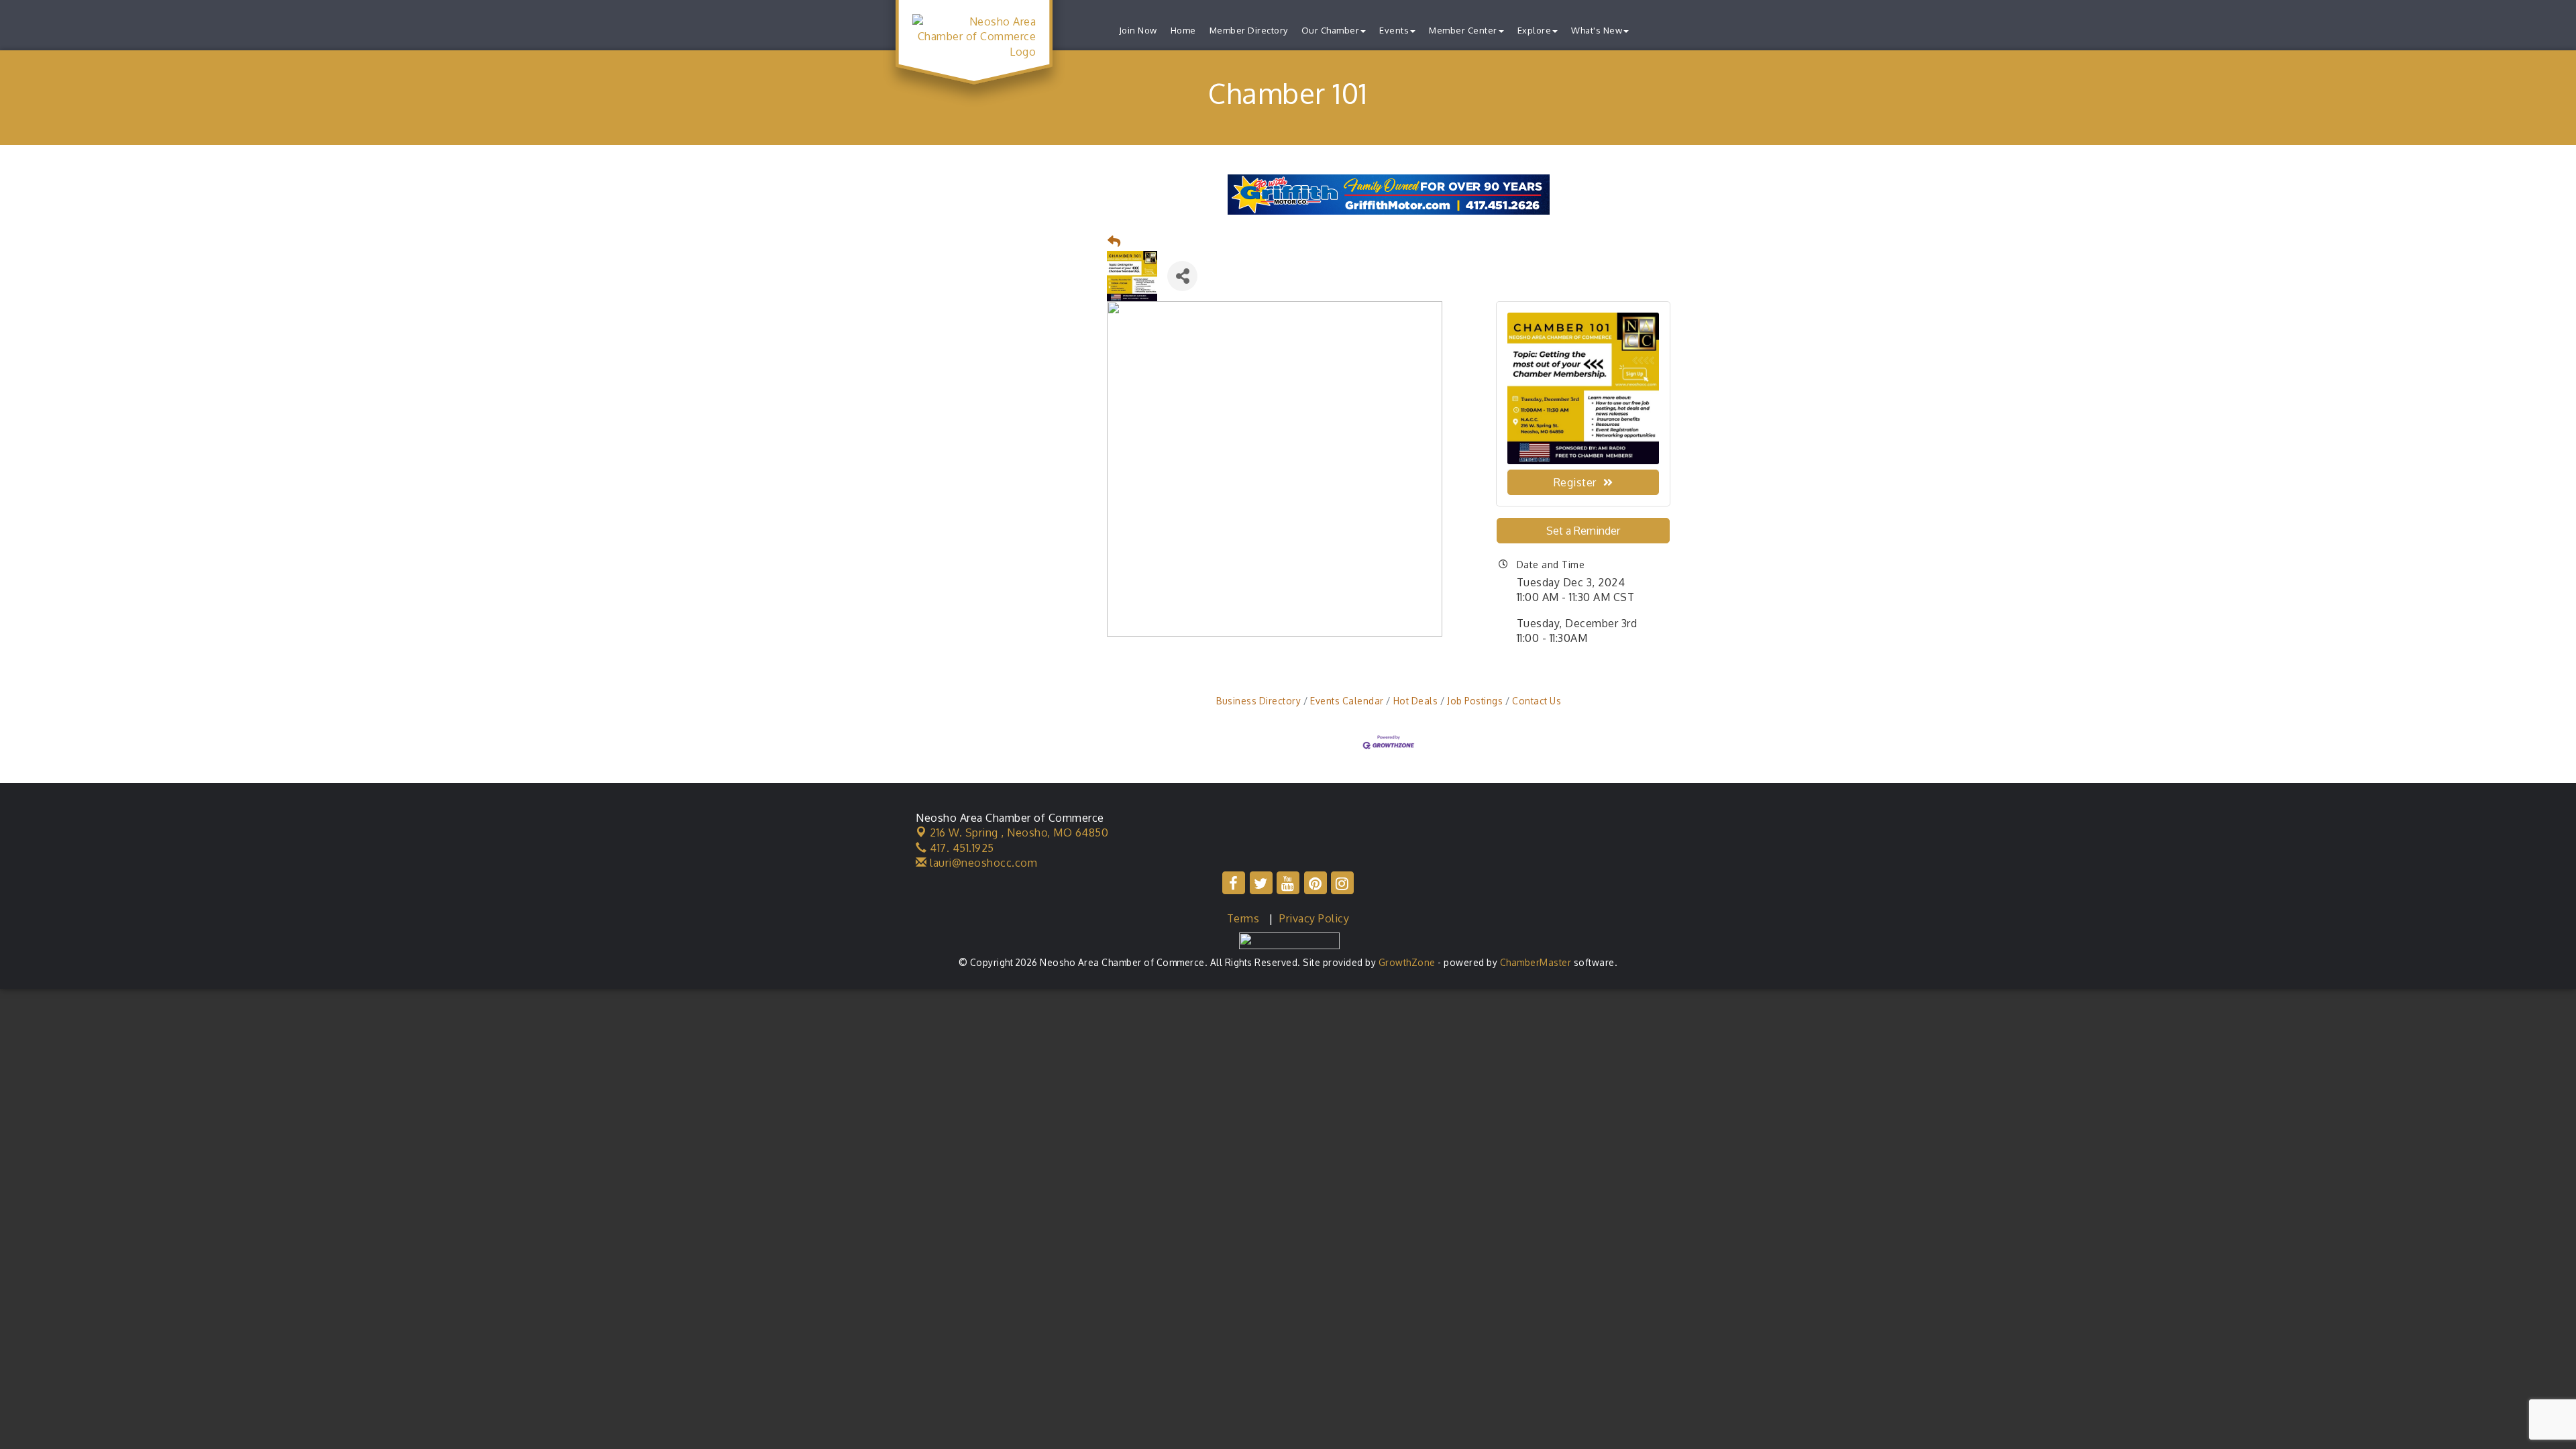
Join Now (1138, 30)
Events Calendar (1347, 701)
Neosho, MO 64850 (1019, 833)
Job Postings (1475, 701)
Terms (1243, 918)
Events (1394, 30)
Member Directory (1249, 30)
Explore (1535, 30)
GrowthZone (1407, 962)
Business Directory (1258, 701)
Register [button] (1575, 482)
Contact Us (1537, 701)
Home (1183, 30)
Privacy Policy (1314, 918)
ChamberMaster (1536, 962)
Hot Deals (1415, 701)
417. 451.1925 (961, 848)
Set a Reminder (1583, 531)
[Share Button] (1182, 276)
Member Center (1463, 30)
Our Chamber (1331, 30)
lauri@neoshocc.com (982, 863)
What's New (1597, 30)
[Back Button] (1114, 242)
